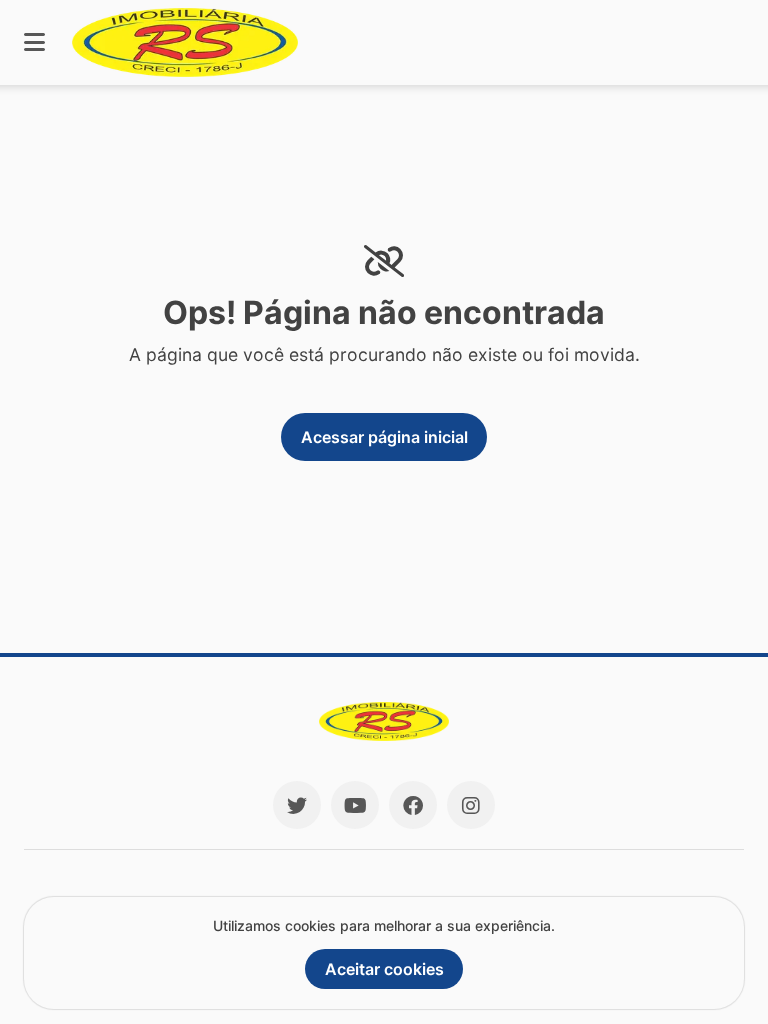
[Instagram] (471, 805)
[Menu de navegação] (34, 42)
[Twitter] (297, 805)
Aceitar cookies (384, 969)
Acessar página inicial (384, 437)
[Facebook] (413, 805)
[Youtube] (355, 805)
